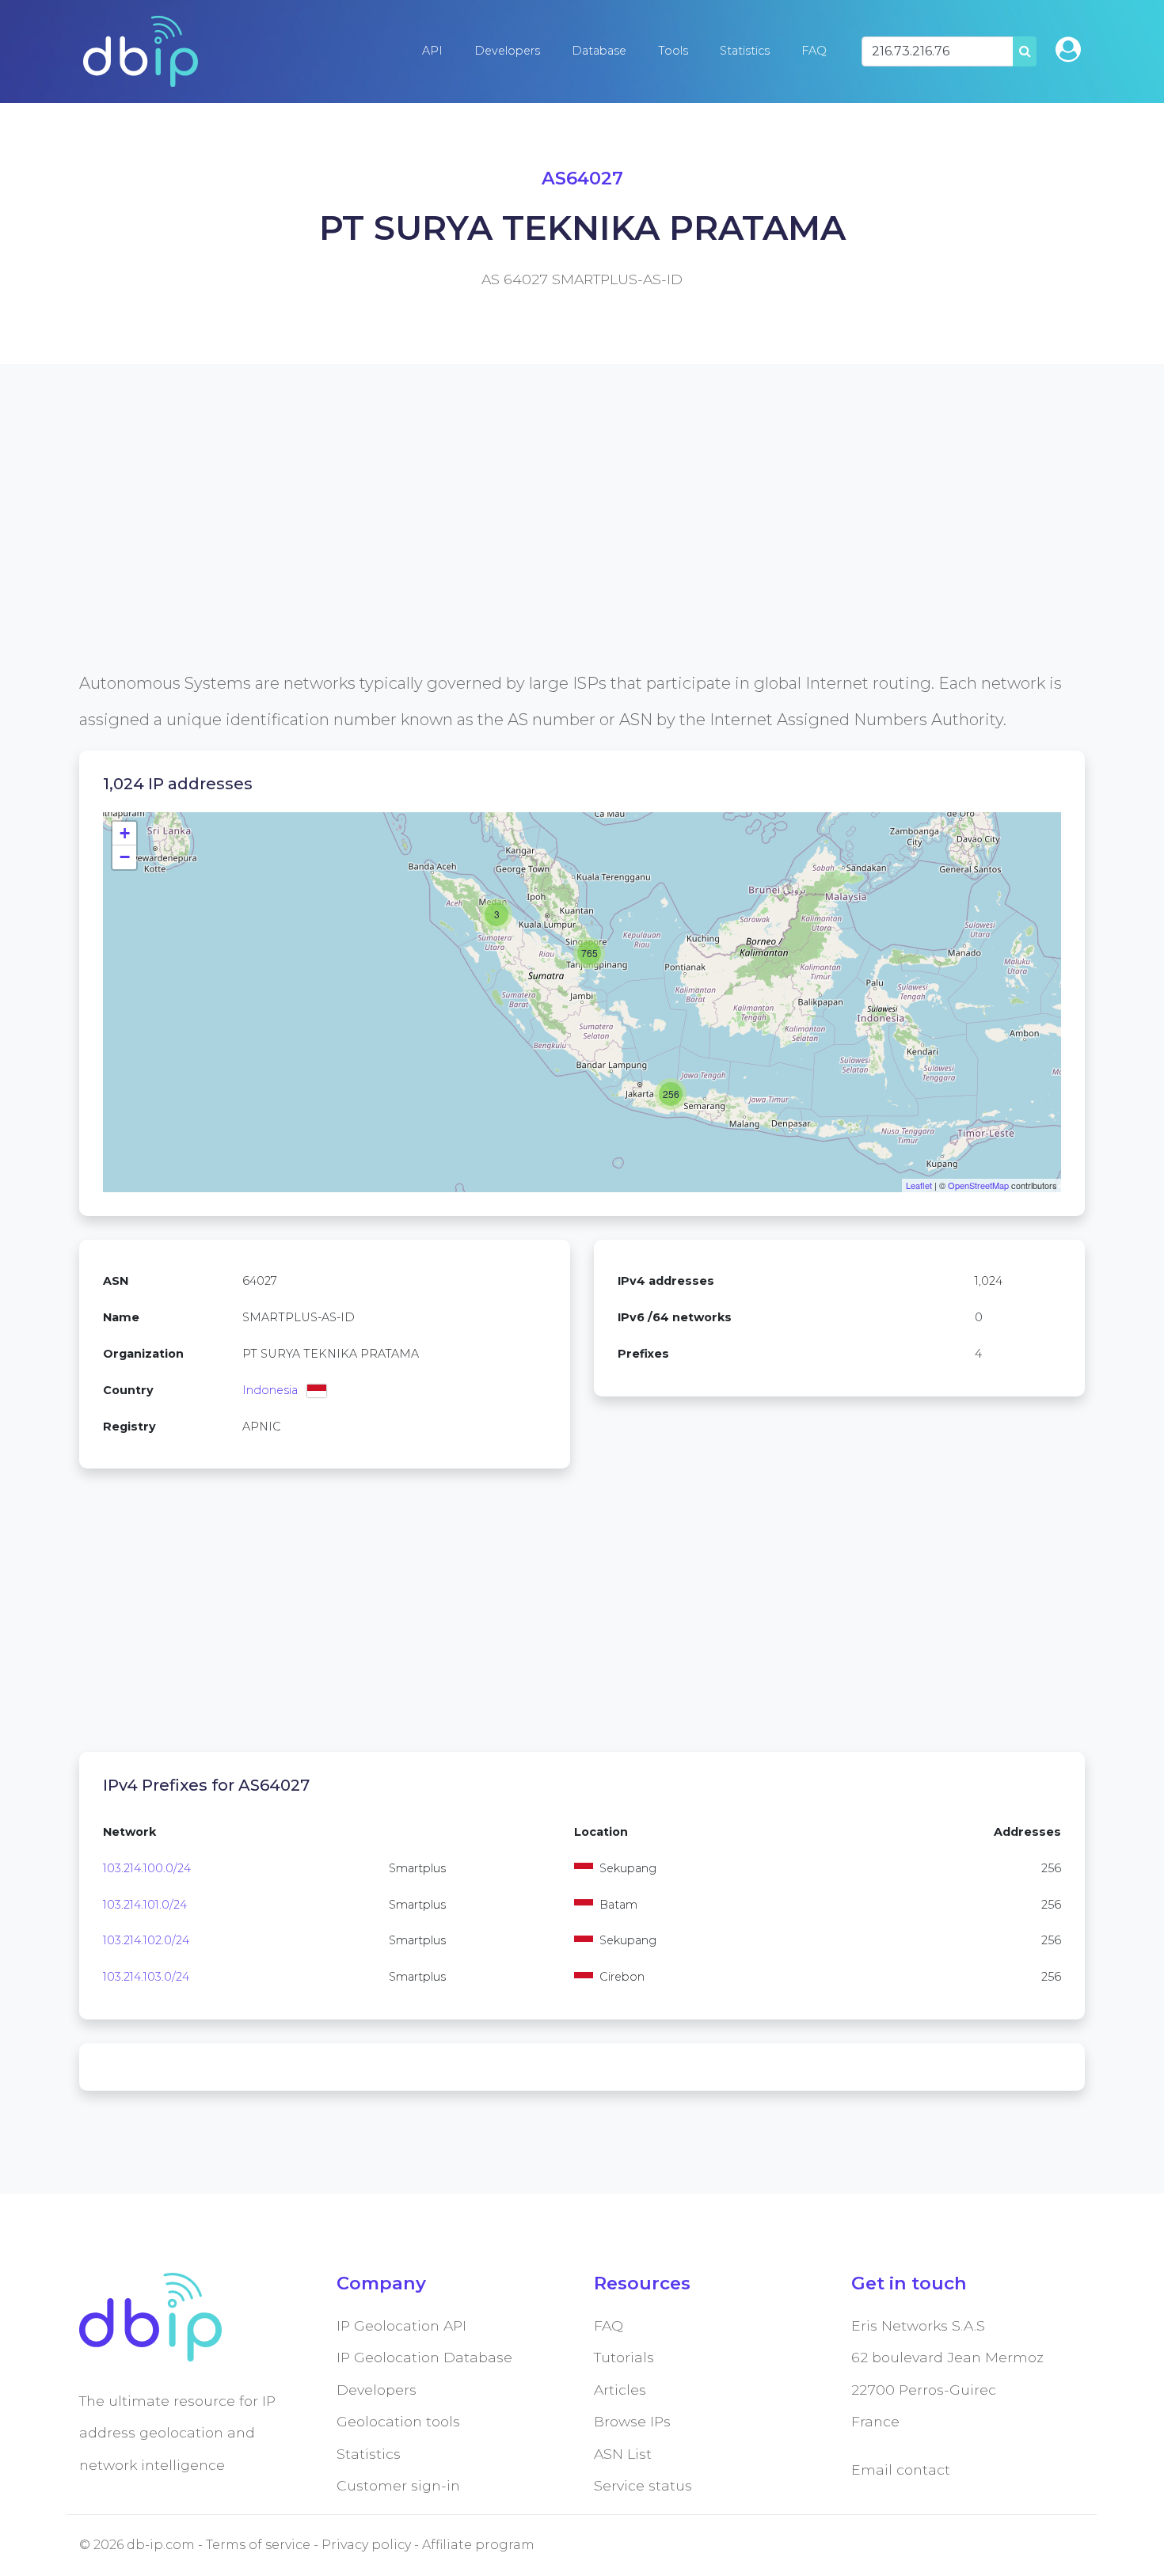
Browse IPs (632, 2421)
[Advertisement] (554, 554)
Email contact (901, 2470)
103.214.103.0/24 (146, 1977)
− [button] (125, 857)
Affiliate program (478, 2545)
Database (599, 51)
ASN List (623, 2454)
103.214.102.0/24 (146, 1940)
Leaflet (919, 1185)
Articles (620, 2390)
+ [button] (125, 833)
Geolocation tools (398, 2421)
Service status (643, 2485)
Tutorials (624, 2357)
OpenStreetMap (978, 1185)
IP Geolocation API (401, 2325)
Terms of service (258, 2545)
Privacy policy (366, 2545)
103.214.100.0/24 (147, 1868)
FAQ (814, 51)
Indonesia (270, 1390)
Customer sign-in (398, 2485)
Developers (507, 51)
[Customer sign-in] (1068, 49)
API (432, 51)
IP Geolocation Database (424, 2357)
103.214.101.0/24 (145, 1905)
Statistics (745, 51)
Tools (673, 51)
